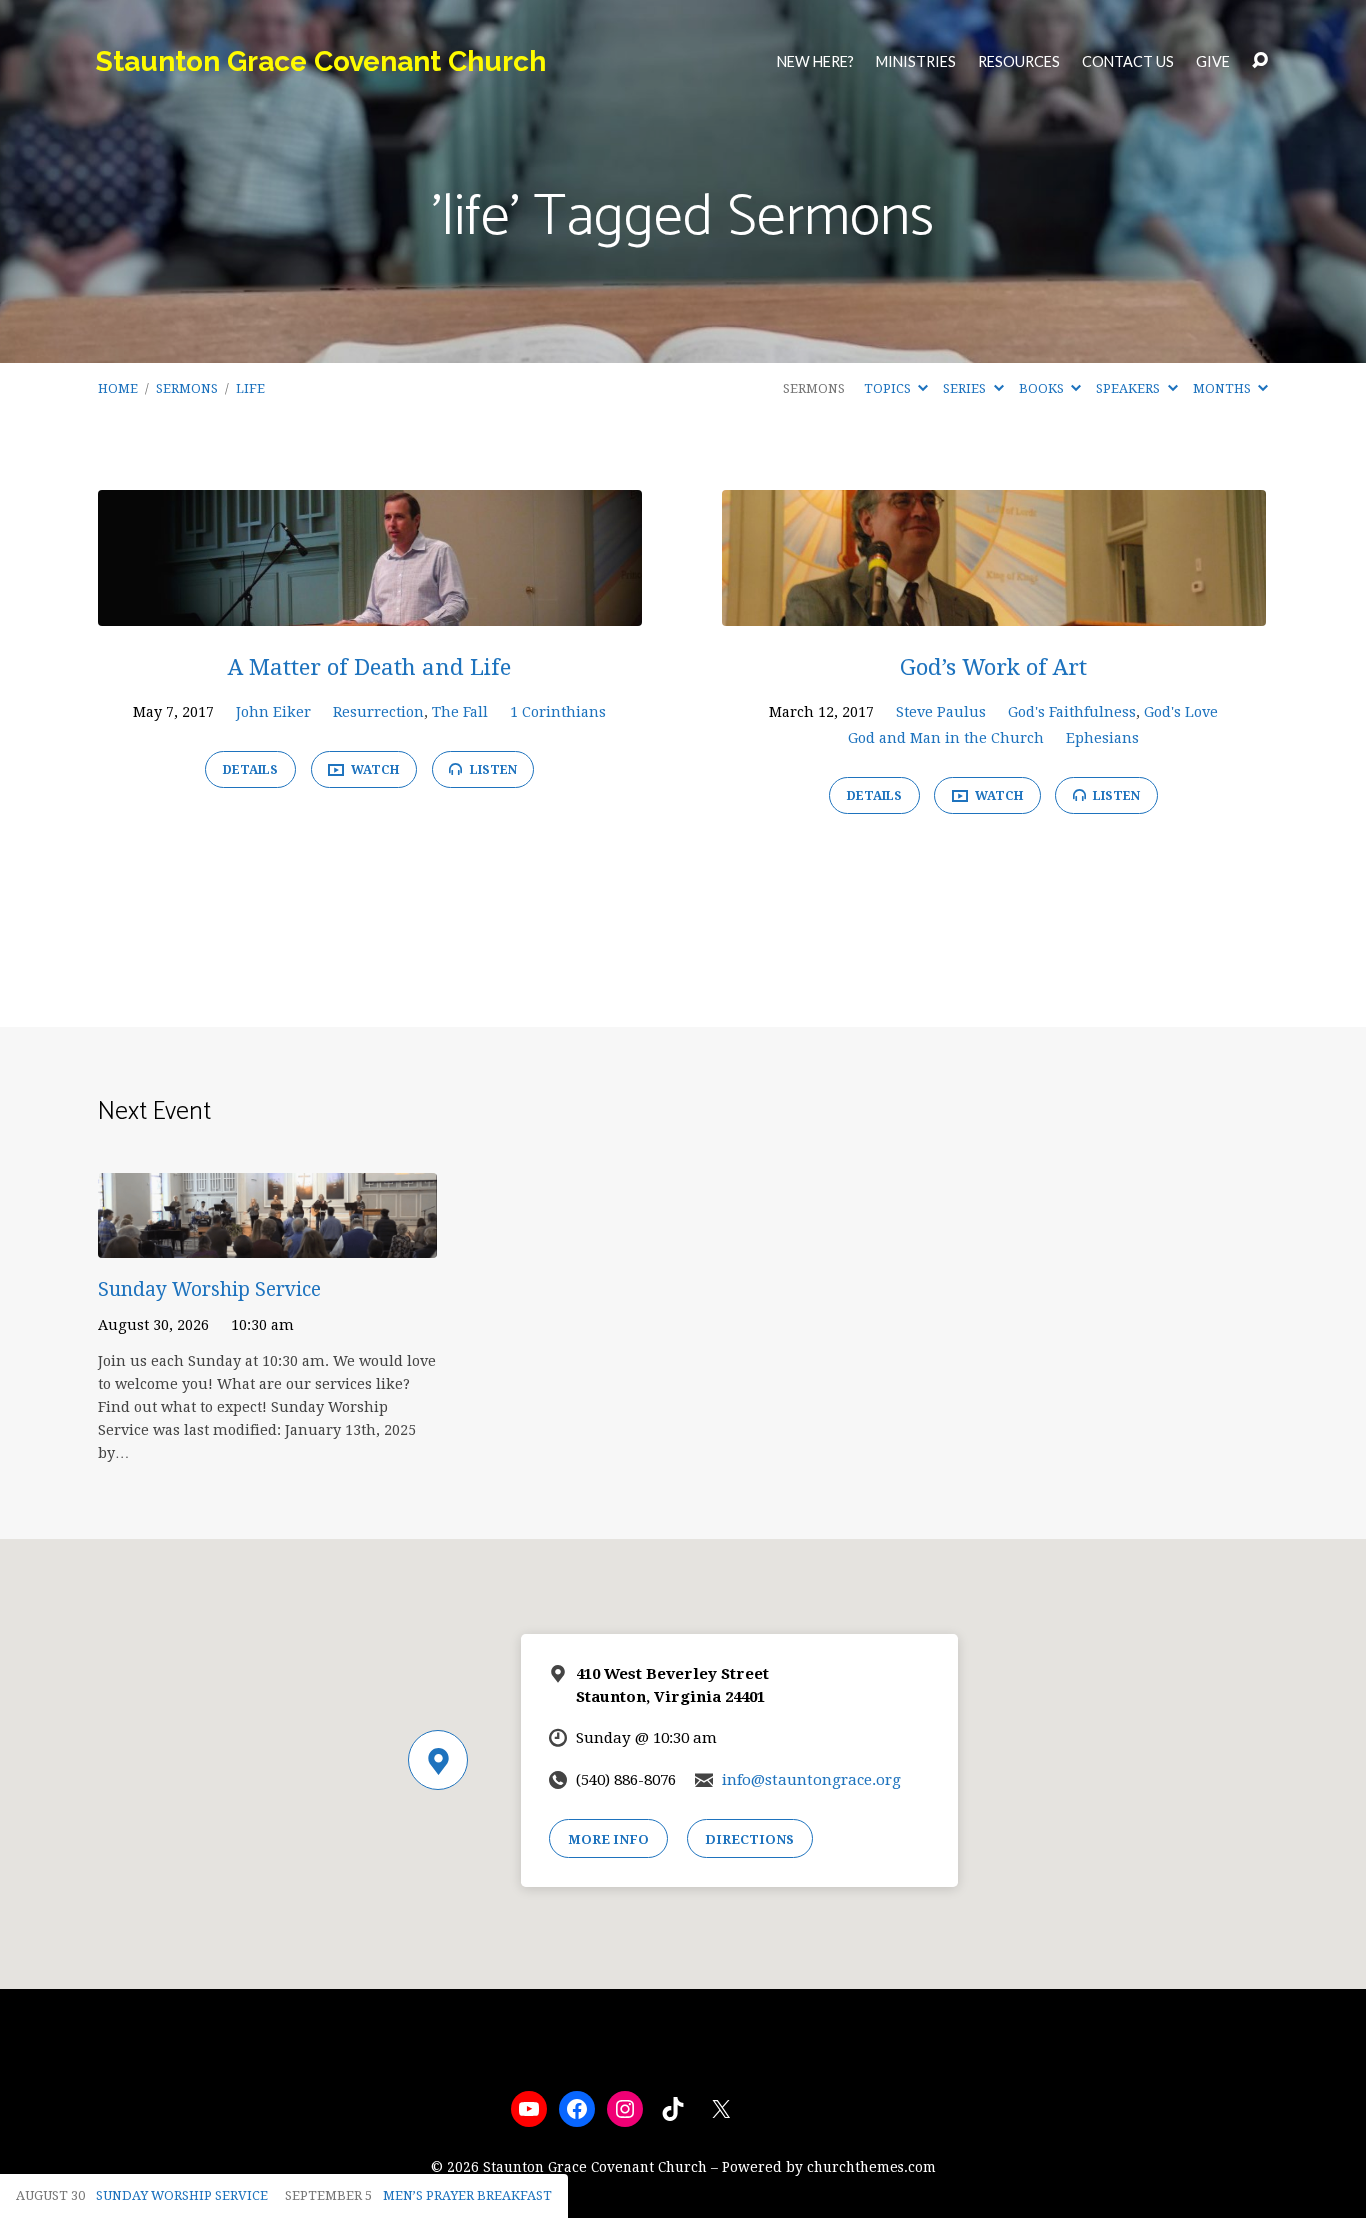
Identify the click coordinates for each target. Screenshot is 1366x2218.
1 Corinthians (558, 712)
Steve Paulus (941, 712)
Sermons (187, 388)
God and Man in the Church (946, 738)
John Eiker (273, 712)
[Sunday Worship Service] (267, 1242)
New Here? (815, 62)
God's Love (1181, 712)
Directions (749, 1839)
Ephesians (1102, 738)
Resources (1019, 62)
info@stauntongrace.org (811, 1780)
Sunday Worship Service (209, 1289)
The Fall (460, 712)
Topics (889, 388)
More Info (608, 1839)
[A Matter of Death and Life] (370, 610)
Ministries (916, 62)
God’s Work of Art (993, 667)
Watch (373, 770)
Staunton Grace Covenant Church (321, 61)
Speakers (1129, 388)
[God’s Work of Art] (994, 610)
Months (1223, 388)
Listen (492, 770)
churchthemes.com (871, 2167)
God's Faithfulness (1072, 712)
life (250, 388)
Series (966, 388)
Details (250, 770)
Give (1213, 62)
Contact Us (1128, 62)
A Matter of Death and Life (369, 667)
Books (1043, 388)
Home (118, 388)
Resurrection (378, 712)
